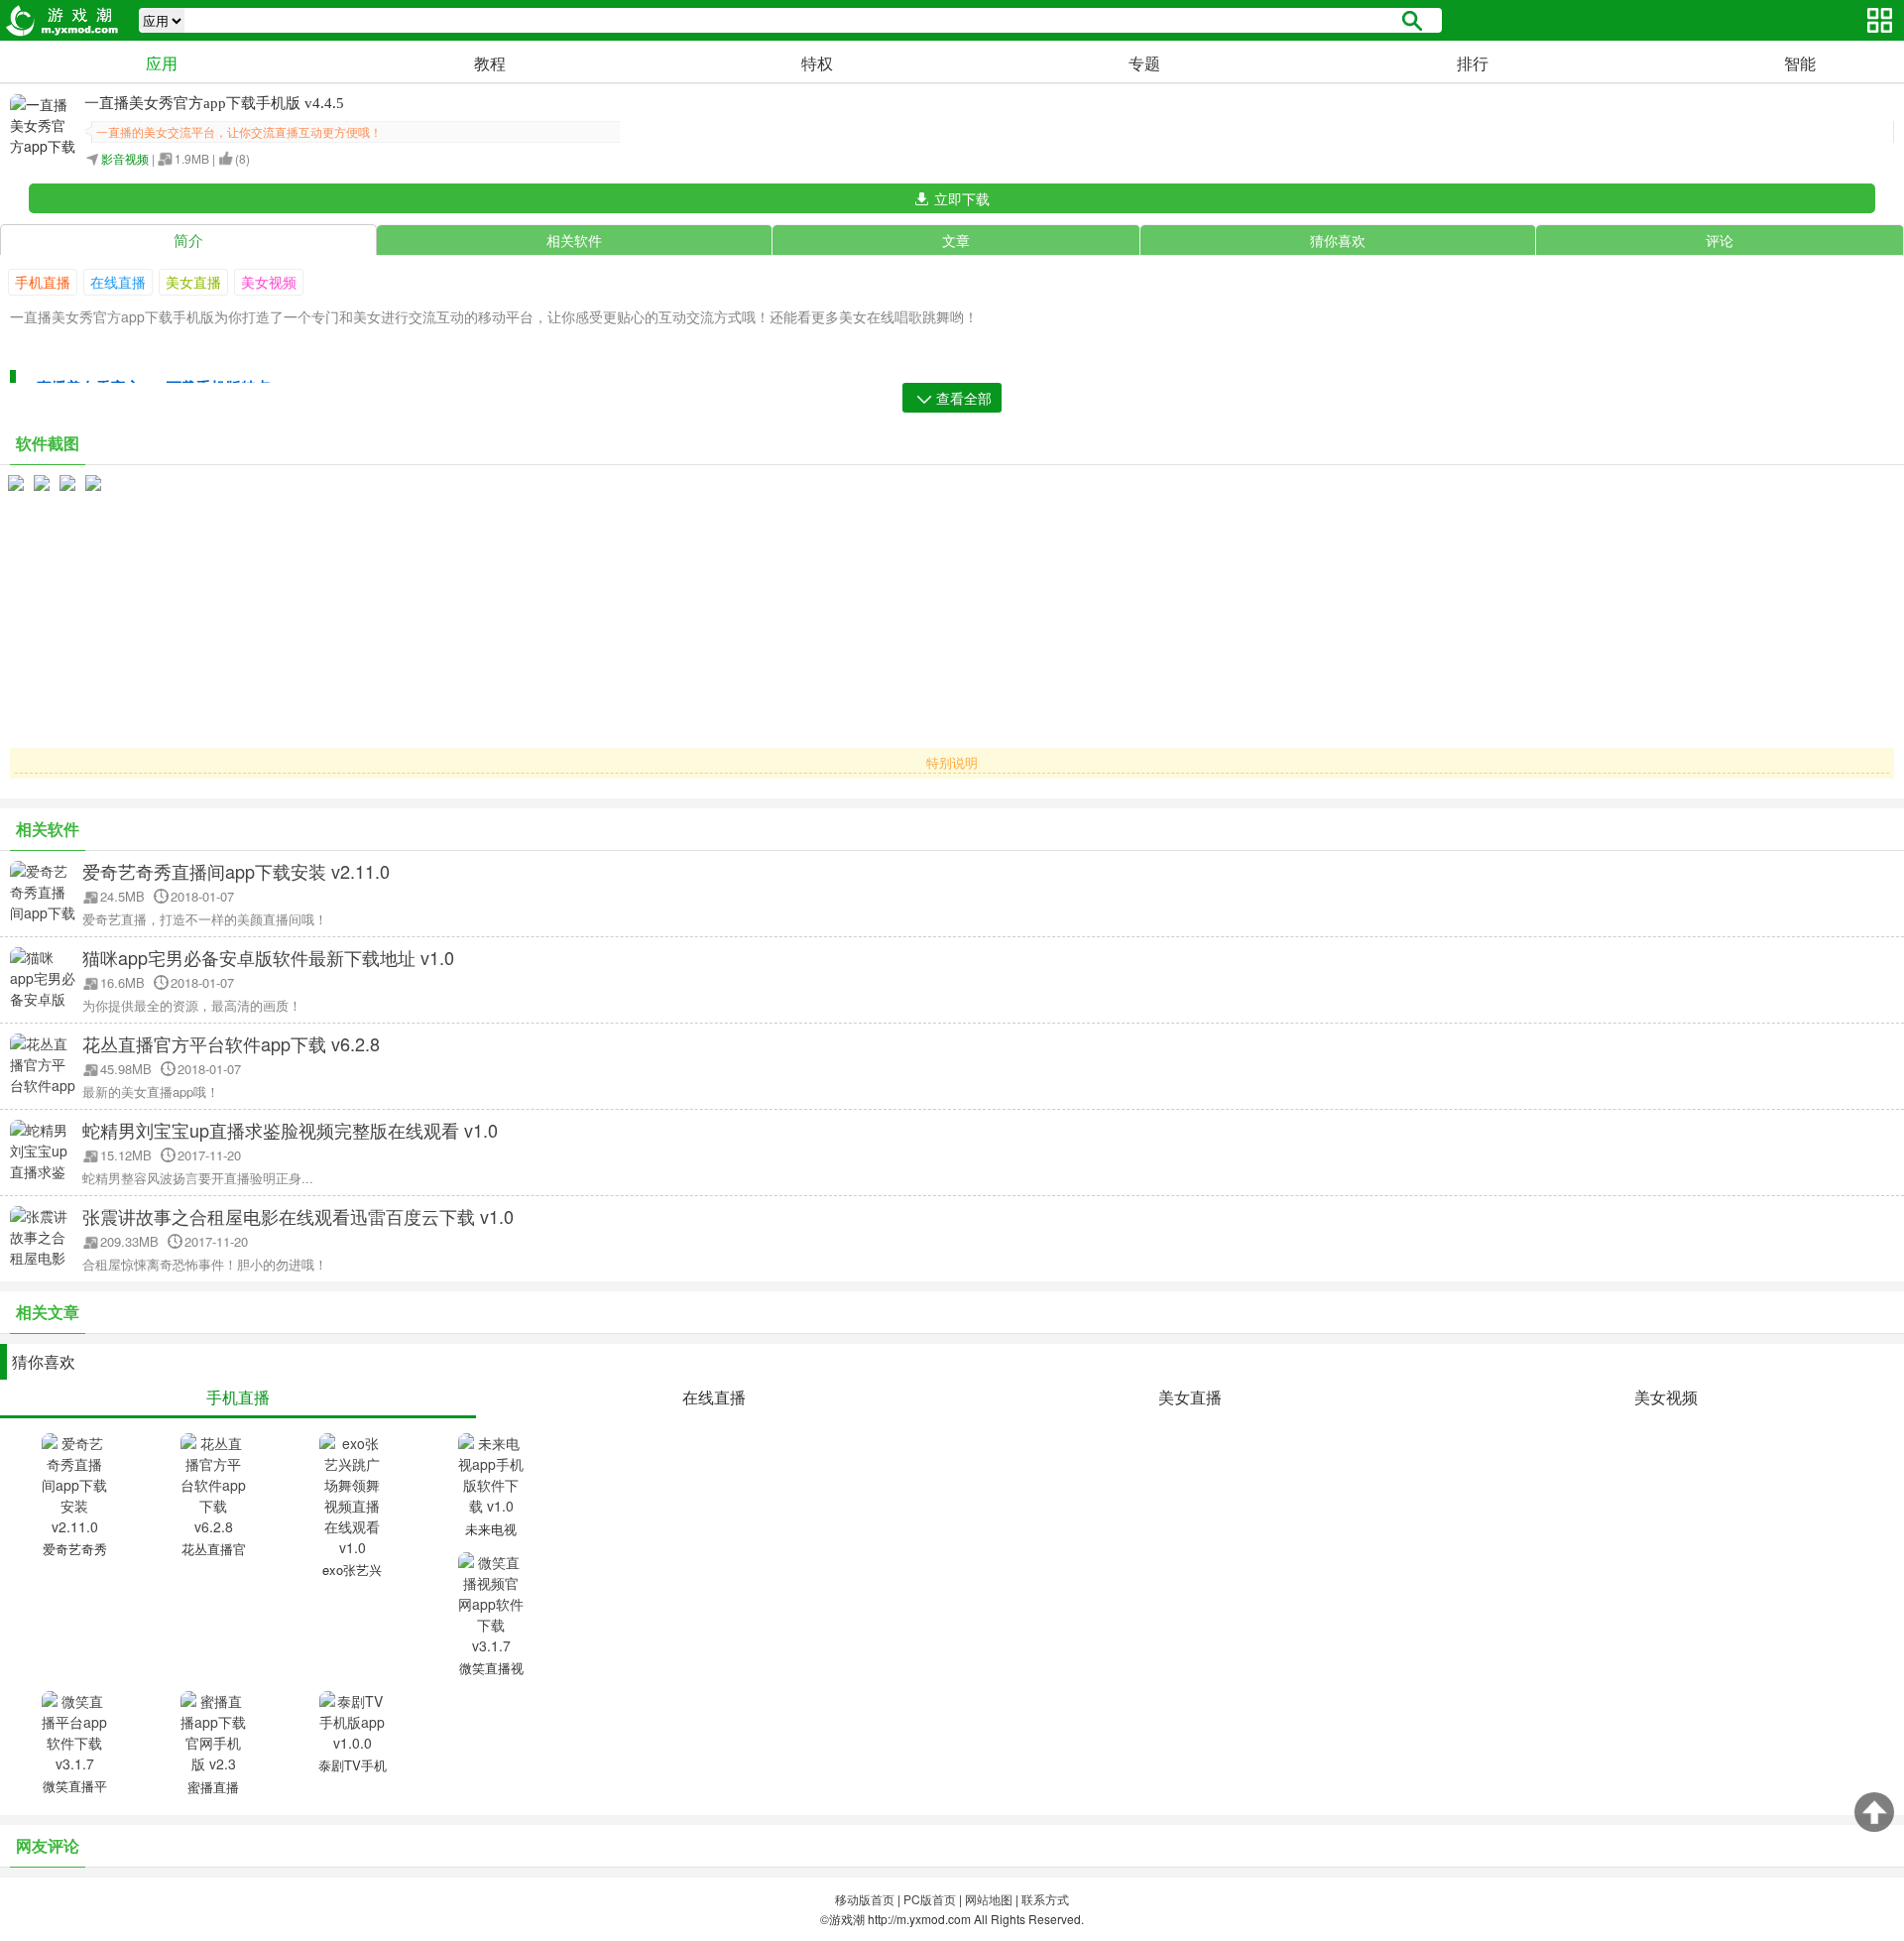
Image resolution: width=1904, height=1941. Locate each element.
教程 (490, 63)
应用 (162, 63)
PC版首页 (930, 1899)
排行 (1473, 63)
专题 (1144, 63)
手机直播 (43, 282)
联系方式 (1045, 1899)
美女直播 (193, 282)
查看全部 (964, 398)
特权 (817, 63)
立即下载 (962, 198)
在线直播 (118, 282)
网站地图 (989, 1899)
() (242, 158)
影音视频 (125, 158)
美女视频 (269, 282)
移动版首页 (865, 1899)
